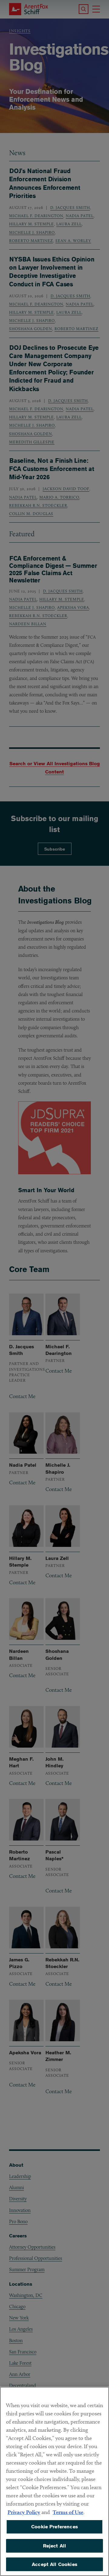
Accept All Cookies (54, 2564)
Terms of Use (68, 2512)
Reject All (55, 2546)
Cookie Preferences (54, 2527)
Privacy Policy (24, 2512)
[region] (54, 2481)
